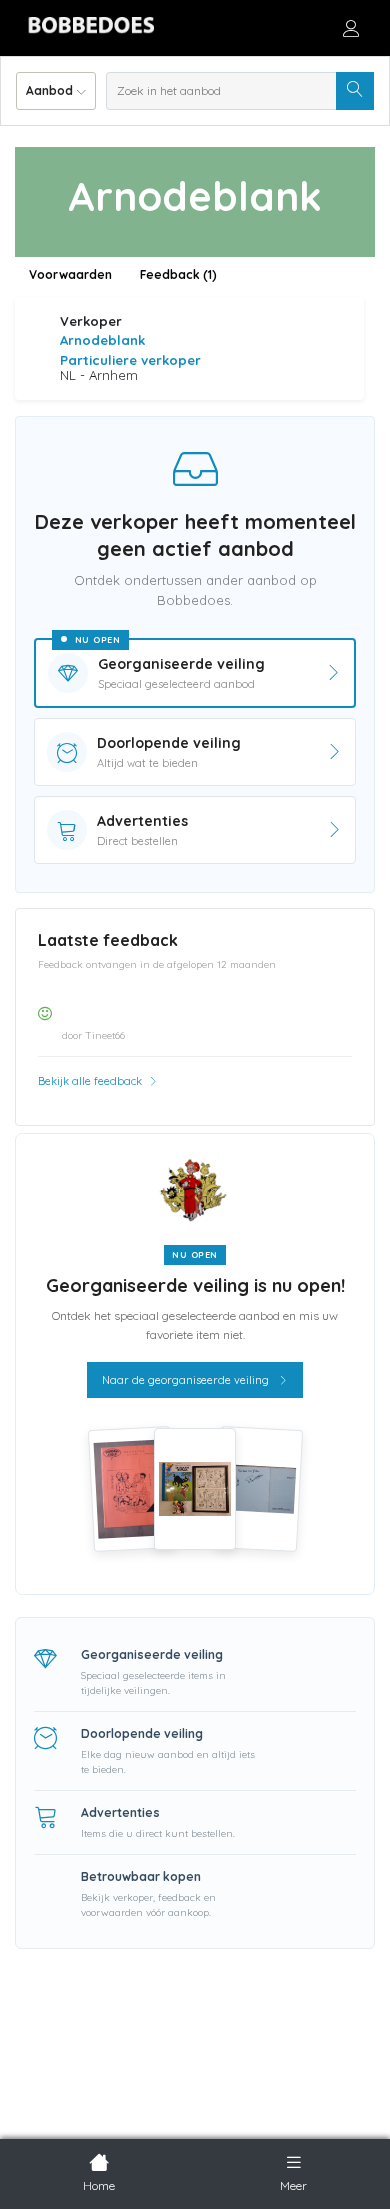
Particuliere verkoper (130, 360)
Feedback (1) (178, 274)
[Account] (351, 28)
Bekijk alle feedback (91, 1081)
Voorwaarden (70, 274)
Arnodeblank (102, 340)
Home (99, 2185)
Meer (293, 2185)
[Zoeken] (355, 91)
